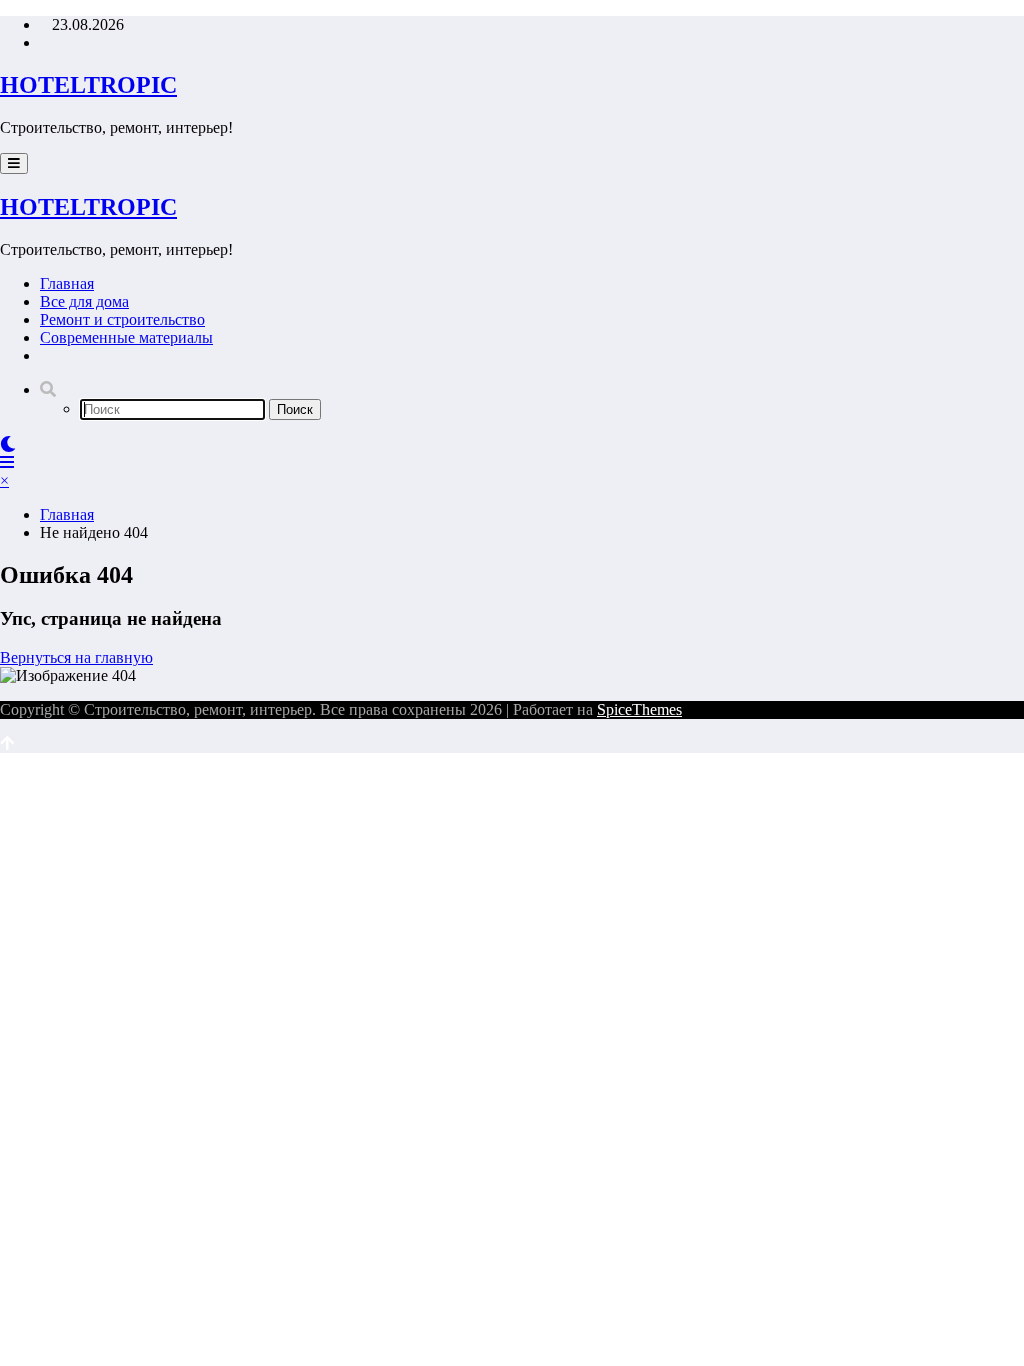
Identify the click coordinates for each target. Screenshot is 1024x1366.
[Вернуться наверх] (7, 743)
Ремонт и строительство (122, 319)
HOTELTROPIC (88, 85)
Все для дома (84, 301)
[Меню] (14, 163)
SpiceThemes (639, 709)
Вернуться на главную (76, 657)
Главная (67, 283)
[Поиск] (48, 389)
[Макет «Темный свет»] (8, 444)
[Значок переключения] (7, 462)
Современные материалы (126, 337)
